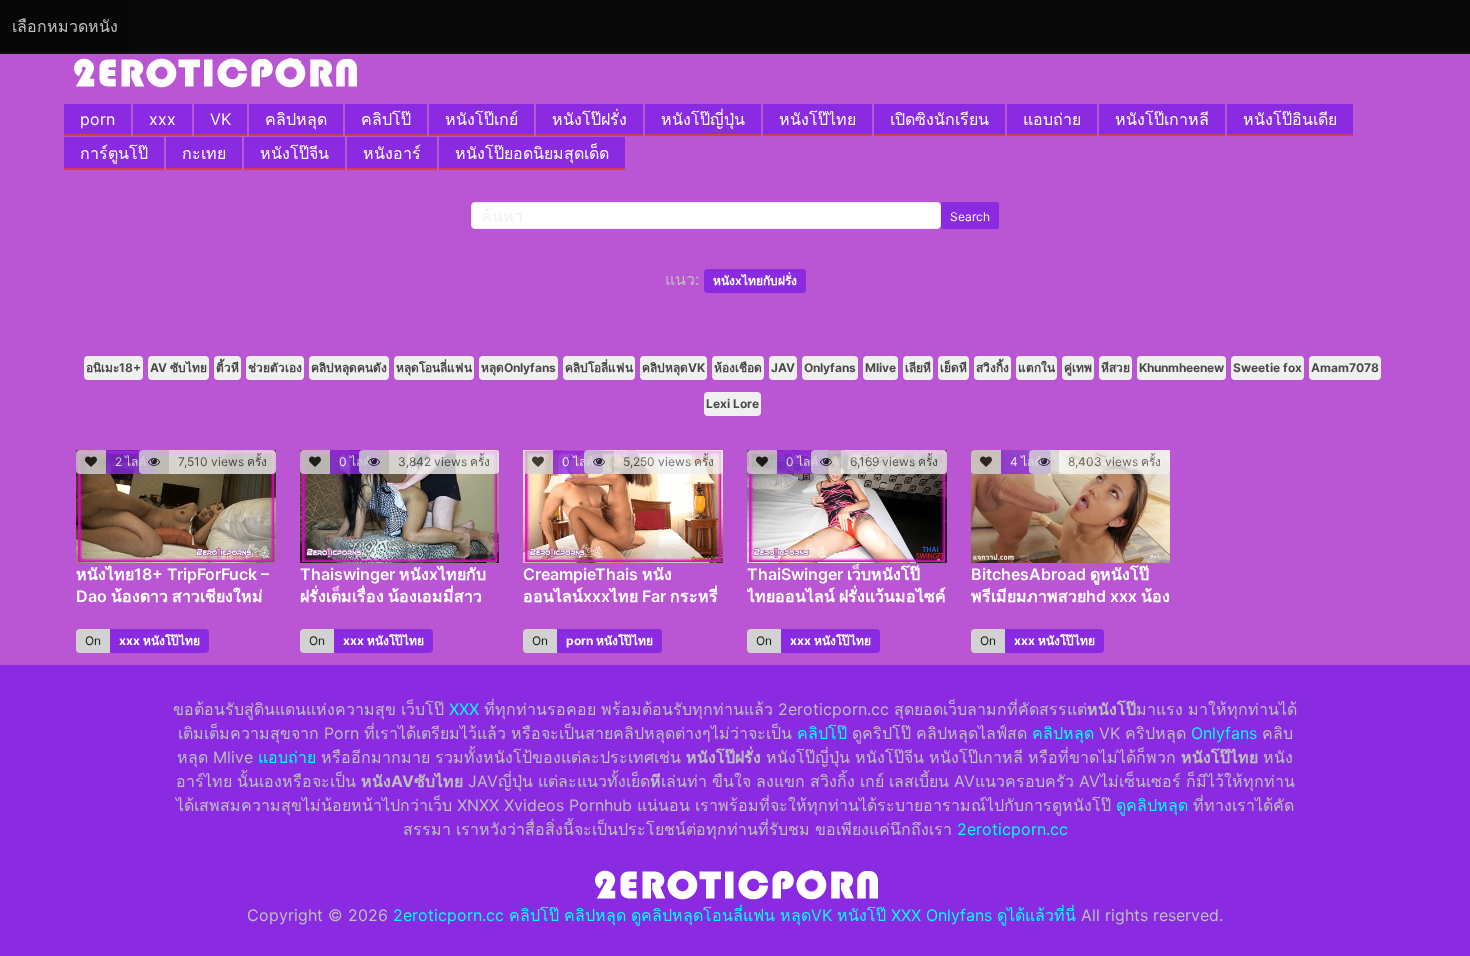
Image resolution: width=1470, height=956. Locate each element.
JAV (783, 367)
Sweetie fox (1267, 367)
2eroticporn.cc (1012, 829)
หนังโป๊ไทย (817, 119)
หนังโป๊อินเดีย (1290, 119)
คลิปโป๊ (386, 119)
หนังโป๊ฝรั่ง (589, 119)
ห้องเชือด (738, 367)
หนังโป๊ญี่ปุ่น (703, 119)
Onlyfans (830, 367)
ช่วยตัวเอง (275, 367)
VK (220, 119)
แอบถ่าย (1052, 119)
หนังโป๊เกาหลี (1162, 119)
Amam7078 (1345, 367)
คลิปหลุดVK (673, 367)
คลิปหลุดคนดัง (349, 367)
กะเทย (204, 153)
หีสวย (1115, 367)
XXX (464, 709)
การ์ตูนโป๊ (114, 153)
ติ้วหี (227, 367)
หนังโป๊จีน (294, 153)
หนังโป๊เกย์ (481, 119)
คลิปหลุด (296, 119)
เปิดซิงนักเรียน (939, 119)
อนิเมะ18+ (113, 367)
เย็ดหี (953, 367)
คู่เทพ (1078, 367)
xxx (162, 119)
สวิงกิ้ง (992, 367)
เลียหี (918, 367)
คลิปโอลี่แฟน (599, 367)
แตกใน (1036, 367)
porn (97, 119)
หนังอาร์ (392, 153)
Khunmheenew (1181, 367)
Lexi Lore (732, 403)
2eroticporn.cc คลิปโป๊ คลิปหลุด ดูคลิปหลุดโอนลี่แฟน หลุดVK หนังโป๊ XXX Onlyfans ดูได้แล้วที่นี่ (734, 915)
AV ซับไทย (178, 367)
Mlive (880, 367)
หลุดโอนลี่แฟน (434, 367)
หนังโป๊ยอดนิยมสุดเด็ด (532, 153)
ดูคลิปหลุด (1152, 805)
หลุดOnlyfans (518, 367)
